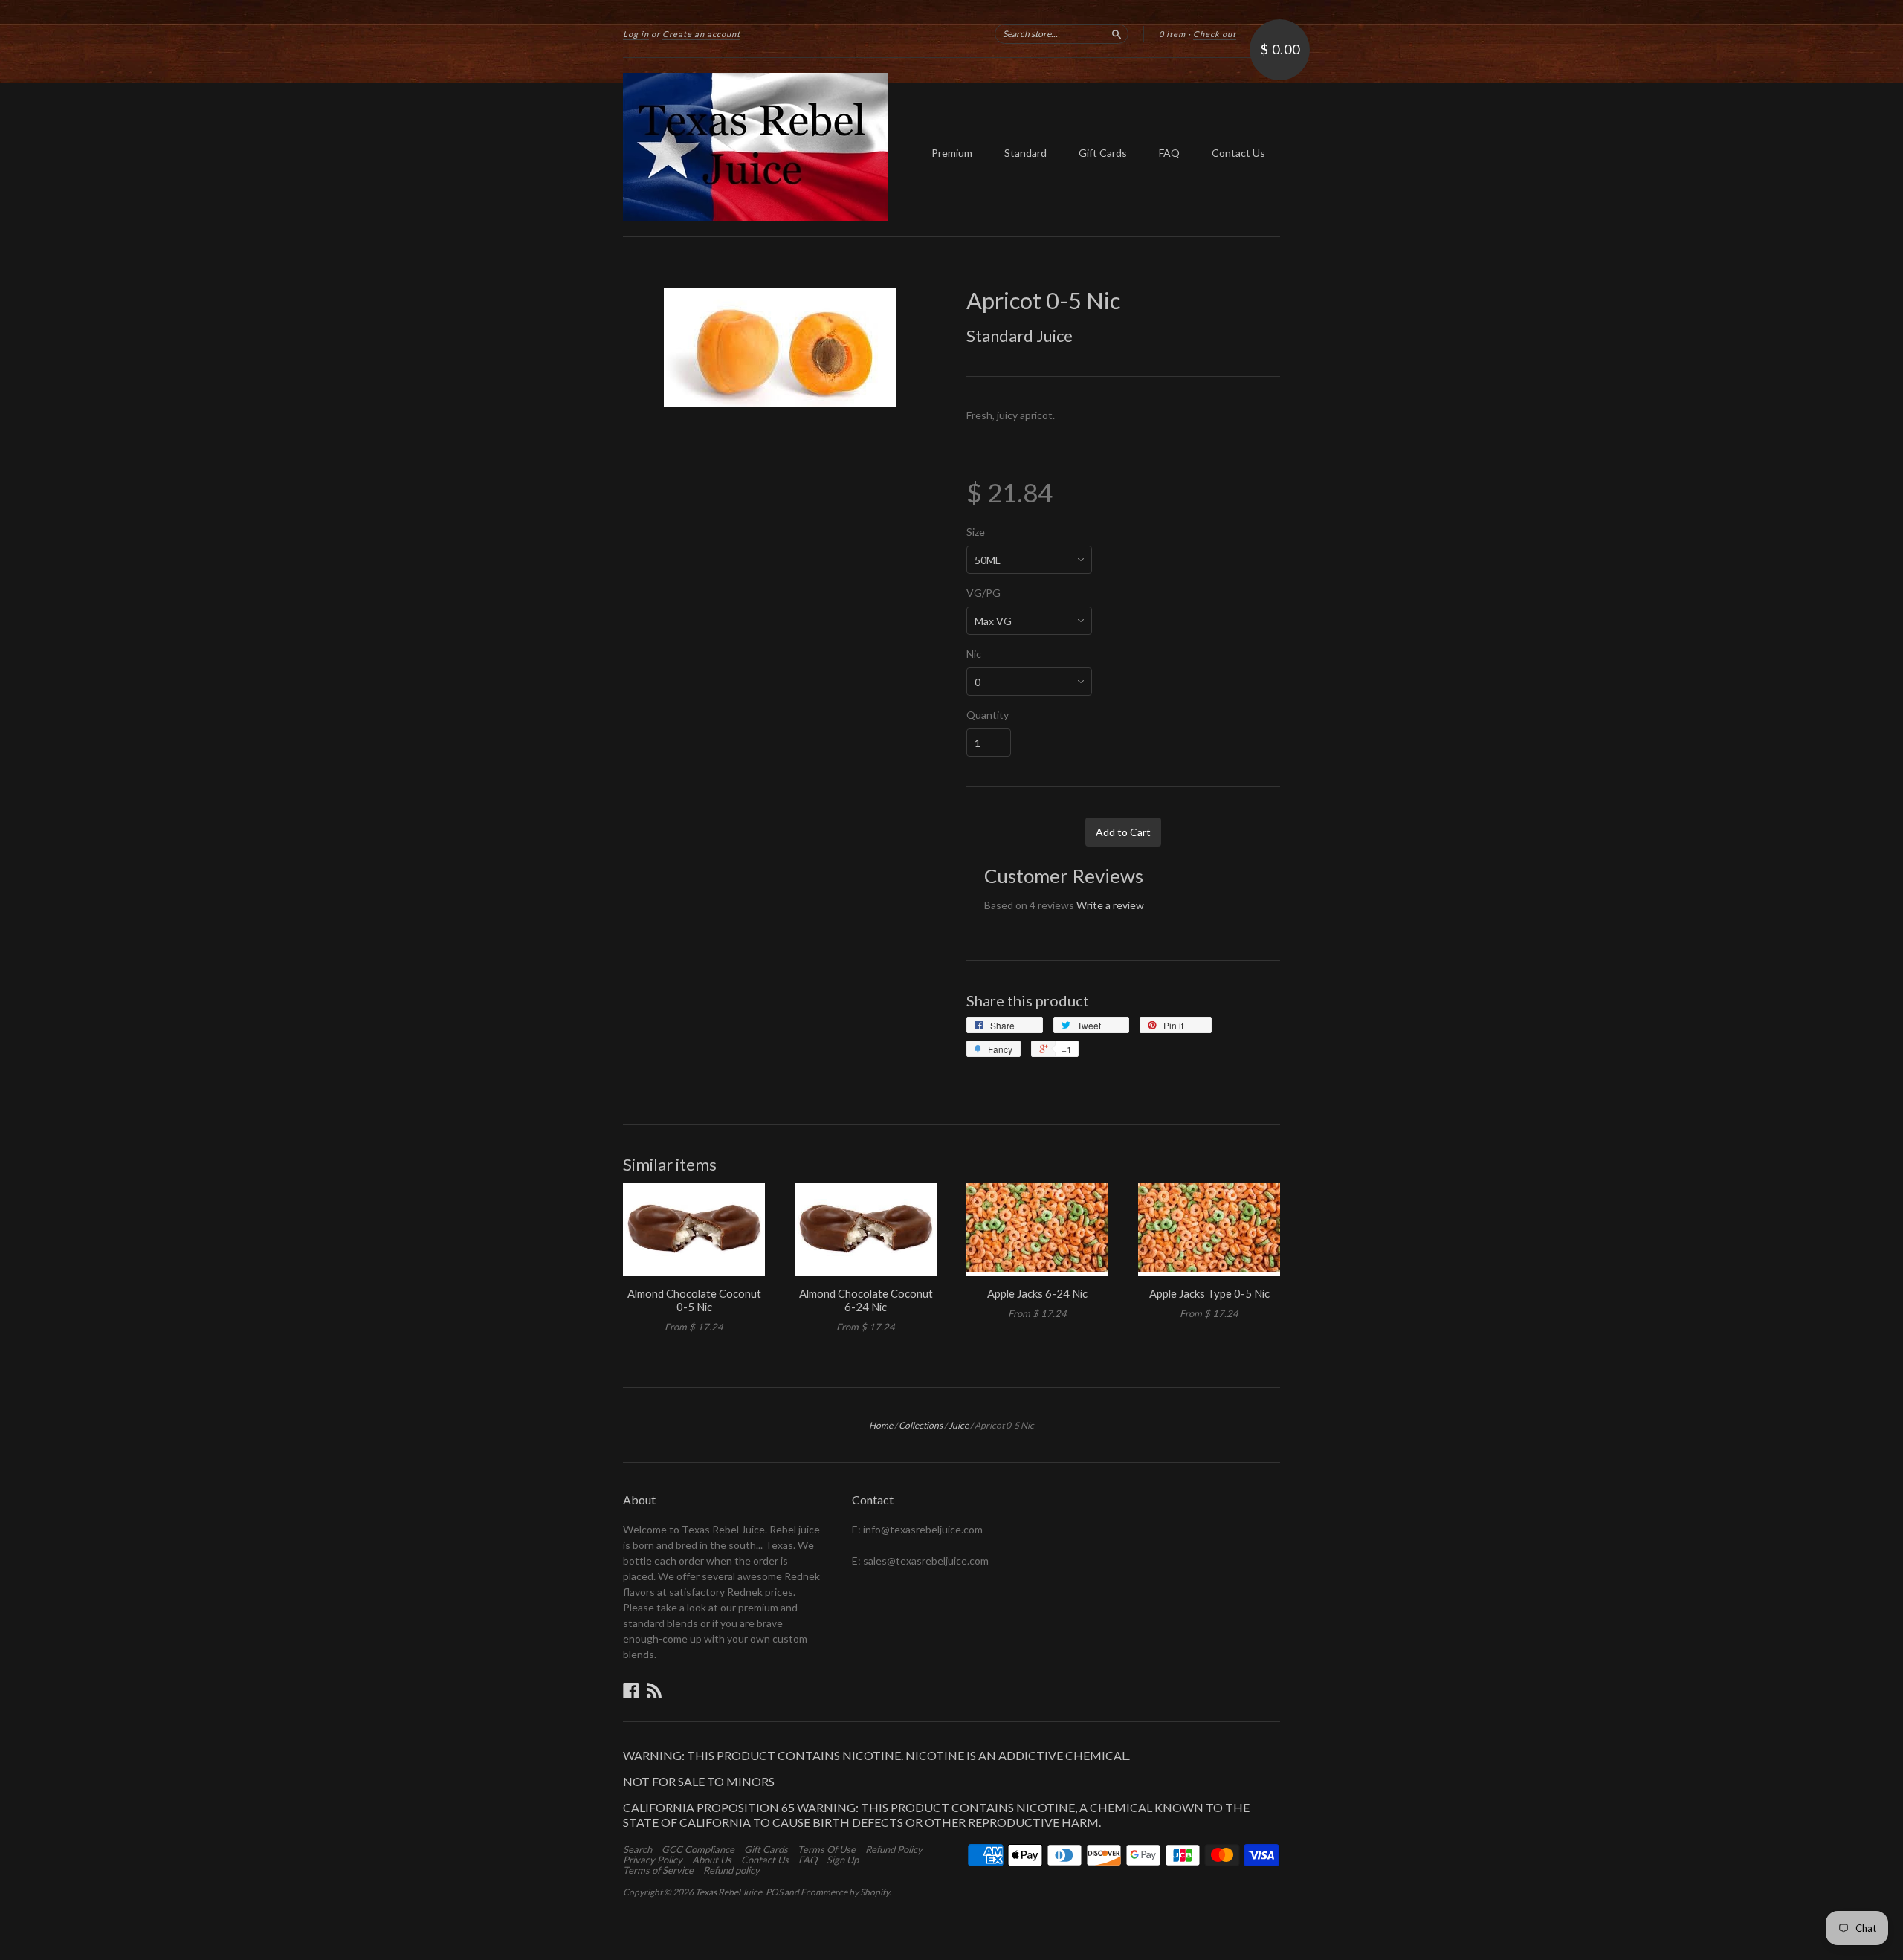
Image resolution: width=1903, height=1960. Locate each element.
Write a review (1110, 905)
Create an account (701, 34)
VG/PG (983, 593)
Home (881, 1425)
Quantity (988, 715)
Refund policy (731, 1870)
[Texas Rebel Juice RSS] (654, 1690)
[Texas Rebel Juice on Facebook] (631, 1690)
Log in (636, 34)
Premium (952, 153)
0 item (1172, 34)
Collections (921, 1425)
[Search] (1117, 33)
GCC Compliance (698, 1849)
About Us (712, 1860)
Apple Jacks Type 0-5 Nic (1209, 1293)
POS (774, 1892)
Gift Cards (1103, 153)
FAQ (1169, 153)
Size (976, 532)
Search (637, 1849)
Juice (959, 1425)
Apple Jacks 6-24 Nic (1037, 1293)
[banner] (760, 147)
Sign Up (843, 1860)
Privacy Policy (653, 1860)
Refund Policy (894, 1849)
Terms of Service (658, 1870)
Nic (974, 654)
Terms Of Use (827, 1849)
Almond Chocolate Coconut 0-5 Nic (694, 1300)
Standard (1025, 153)
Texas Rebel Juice (728, 1892)
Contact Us (1238, 153)
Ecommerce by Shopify (845, 1892)
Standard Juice (1020, 336)
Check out (1215, 34)
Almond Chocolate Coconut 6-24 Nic (866, 1300)
